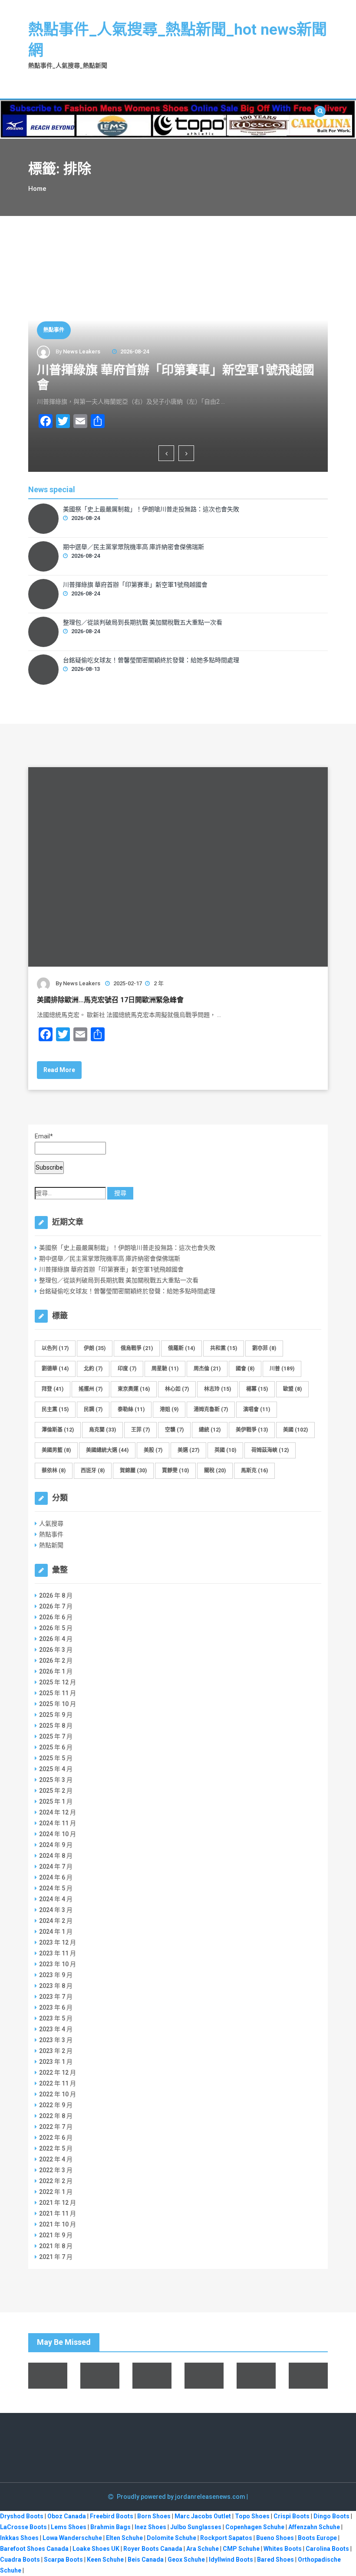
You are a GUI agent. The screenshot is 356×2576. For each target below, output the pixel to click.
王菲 (140, 1430)
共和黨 (224, 1348)
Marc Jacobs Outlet (203, 2516)
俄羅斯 (181, 1348)
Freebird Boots (112, 2516)
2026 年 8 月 (56, 1595)
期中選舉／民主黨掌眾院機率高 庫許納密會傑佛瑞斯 (133, 547)
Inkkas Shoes (19, 2538)
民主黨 (55, 1409)
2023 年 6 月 (56, 2007)
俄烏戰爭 (137, 1348)
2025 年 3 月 (56, 1780)
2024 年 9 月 (56, 1845)
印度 (127, 1369)
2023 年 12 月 (58, 1942)
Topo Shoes (252, 2516)
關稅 (215, 1471)
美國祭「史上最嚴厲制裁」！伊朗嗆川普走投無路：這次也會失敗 (151, 509)
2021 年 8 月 (56, 2246)
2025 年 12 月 (58, 1682)
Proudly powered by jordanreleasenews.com (182, 2497)
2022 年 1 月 (56, 2192)
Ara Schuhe (203, 2549)
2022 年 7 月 (56, 2127)
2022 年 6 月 (56, 2138)
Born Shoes (154, 2516)
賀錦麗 (133, 1471)
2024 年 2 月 (56, 1921)
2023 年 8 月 (56, 1986)
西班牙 (93, 1471)
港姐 (169, 1409)
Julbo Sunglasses (196, 2527)
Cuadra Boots (20, 2560)
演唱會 (257, 1409)
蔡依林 (54, 1471)
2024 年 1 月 (56, 1932)
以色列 (55, 1348)
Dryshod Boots (22, 2516)
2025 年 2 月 (56, 1791)
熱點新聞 (51, 1545)
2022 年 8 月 (56, 2116)
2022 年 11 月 (58, 2083)
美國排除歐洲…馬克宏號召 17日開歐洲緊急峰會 (110, 1000)
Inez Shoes (150, 2527)
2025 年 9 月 (56, 1715)
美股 (153, 1450)
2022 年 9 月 (56, 2105)
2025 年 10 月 (58, 1704)
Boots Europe (317, 2538)
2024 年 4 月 (56, 1899)
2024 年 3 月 (56, 1910)
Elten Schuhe (124, 2538)
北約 (93, 1369)
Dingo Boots (331, 2516)
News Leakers (82, 351)
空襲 (174, 1430)
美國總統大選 (107, 1450)
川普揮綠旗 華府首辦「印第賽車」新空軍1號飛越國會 (135, 585)
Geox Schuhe (186, 2560)
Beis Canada (146, 2560)
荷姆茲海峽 (270, 1450)
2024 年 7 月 (56, 1867)
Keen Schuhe (105, 2560)
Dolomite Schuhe (171, 2538)
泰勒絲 (131, 1409)
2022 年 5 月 (56, 2148)
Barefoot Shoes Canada (34, 2549)
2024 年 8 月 (56, 1856)
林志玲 (218, 1389)
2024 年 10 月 (58, 1834)
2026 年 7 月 (56, 1606)
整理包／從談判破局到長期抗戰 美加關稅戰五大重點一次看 (143, 622)
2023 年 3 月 (56, 2040)
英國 (225, 1450)
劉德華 (55, 1369)
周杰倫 (207, 1369)
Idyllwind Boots (232, 2560)
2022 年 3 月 (56, 2170)
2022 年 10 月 (58, 2094)
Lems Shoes (69, 2527)
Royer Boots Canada (153, 2549)
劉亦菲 (264, 1348)
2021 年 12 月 (58, 2203)
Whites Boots (283, 2549)
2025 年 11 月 (58, 1693)
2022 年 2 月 (56, 2181)
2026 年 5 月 (56, 1628)
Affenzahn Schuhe (314, 2527)
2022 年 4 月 (56, 2159)
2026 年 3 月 (56, 1650)
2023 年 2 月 (56, 2051)
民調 (93, 1409)
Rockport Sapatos (226, 2538)
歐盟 (292, 1389)
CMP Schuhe (241, 2549)
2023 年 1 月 (56, 2062)
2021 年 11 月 (58, 2213)
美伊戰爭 (252, 1430)
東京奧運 (134, 1389)
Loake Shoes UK (96, 2549)
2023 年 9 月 (56, 1975)
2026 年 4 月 (56, 1639)
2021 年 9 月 (56, 2235)
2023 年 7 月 (56, 1997)
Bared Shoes (275, 2560)
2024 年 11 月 (58, 1823)
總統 (210, 1430)
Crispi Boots (292, 2516)
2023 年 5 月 (56, 2018)
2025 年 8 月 (56, 1726)
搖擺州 (91, 1389)
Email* (44, 1136)
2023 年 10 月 (58, 1964)
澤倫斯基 (58, 1430)
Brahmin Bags (110, 2527)
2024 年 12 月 (58, 1812)
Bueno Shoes (275, 2538)
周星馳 (165, 1369)
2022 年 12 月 (58, 2073)
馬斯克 (254, 1471)
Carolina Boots (327, 2549)
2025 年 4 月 (56, 1769)
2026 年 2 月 (56, 1661)
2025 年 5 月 (56, 1758)
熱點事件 (54, 330)
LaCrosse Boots (23, 2527)
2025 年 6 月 (56, 1747)
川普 (282, 1369)
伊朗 (95, 1348)
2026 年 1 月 (56, 1671)
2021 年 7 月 (56, 2257)
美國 (295, 1430)
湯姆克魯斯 (211, 1409)
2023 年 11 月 (58, 1953)
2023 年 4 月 (56, 2029)
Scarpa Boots (63, 2560)
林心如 (177, 1389)
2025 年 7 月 (56, 1736)
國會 (245, 1369)
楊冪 (257, 1389)
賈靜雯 (175, 1471)
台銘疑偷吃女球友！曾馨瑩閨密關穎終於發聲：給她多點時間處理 (151, 660)
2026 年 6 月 (56, 1617)
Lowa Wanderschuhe (72, 2538)
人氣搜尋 (51, 1523)
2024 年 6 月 (56, 1877)
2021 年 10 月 (58, 2224)
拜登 (53, 1389)
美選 (188, 1450)
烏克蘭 (102, 1430)
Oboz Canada (67, 2516)
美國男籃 (56, 1450)
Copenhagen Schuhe (255, 2527)
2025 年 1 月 (56, 1801)
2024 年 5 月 (56, 1888)
